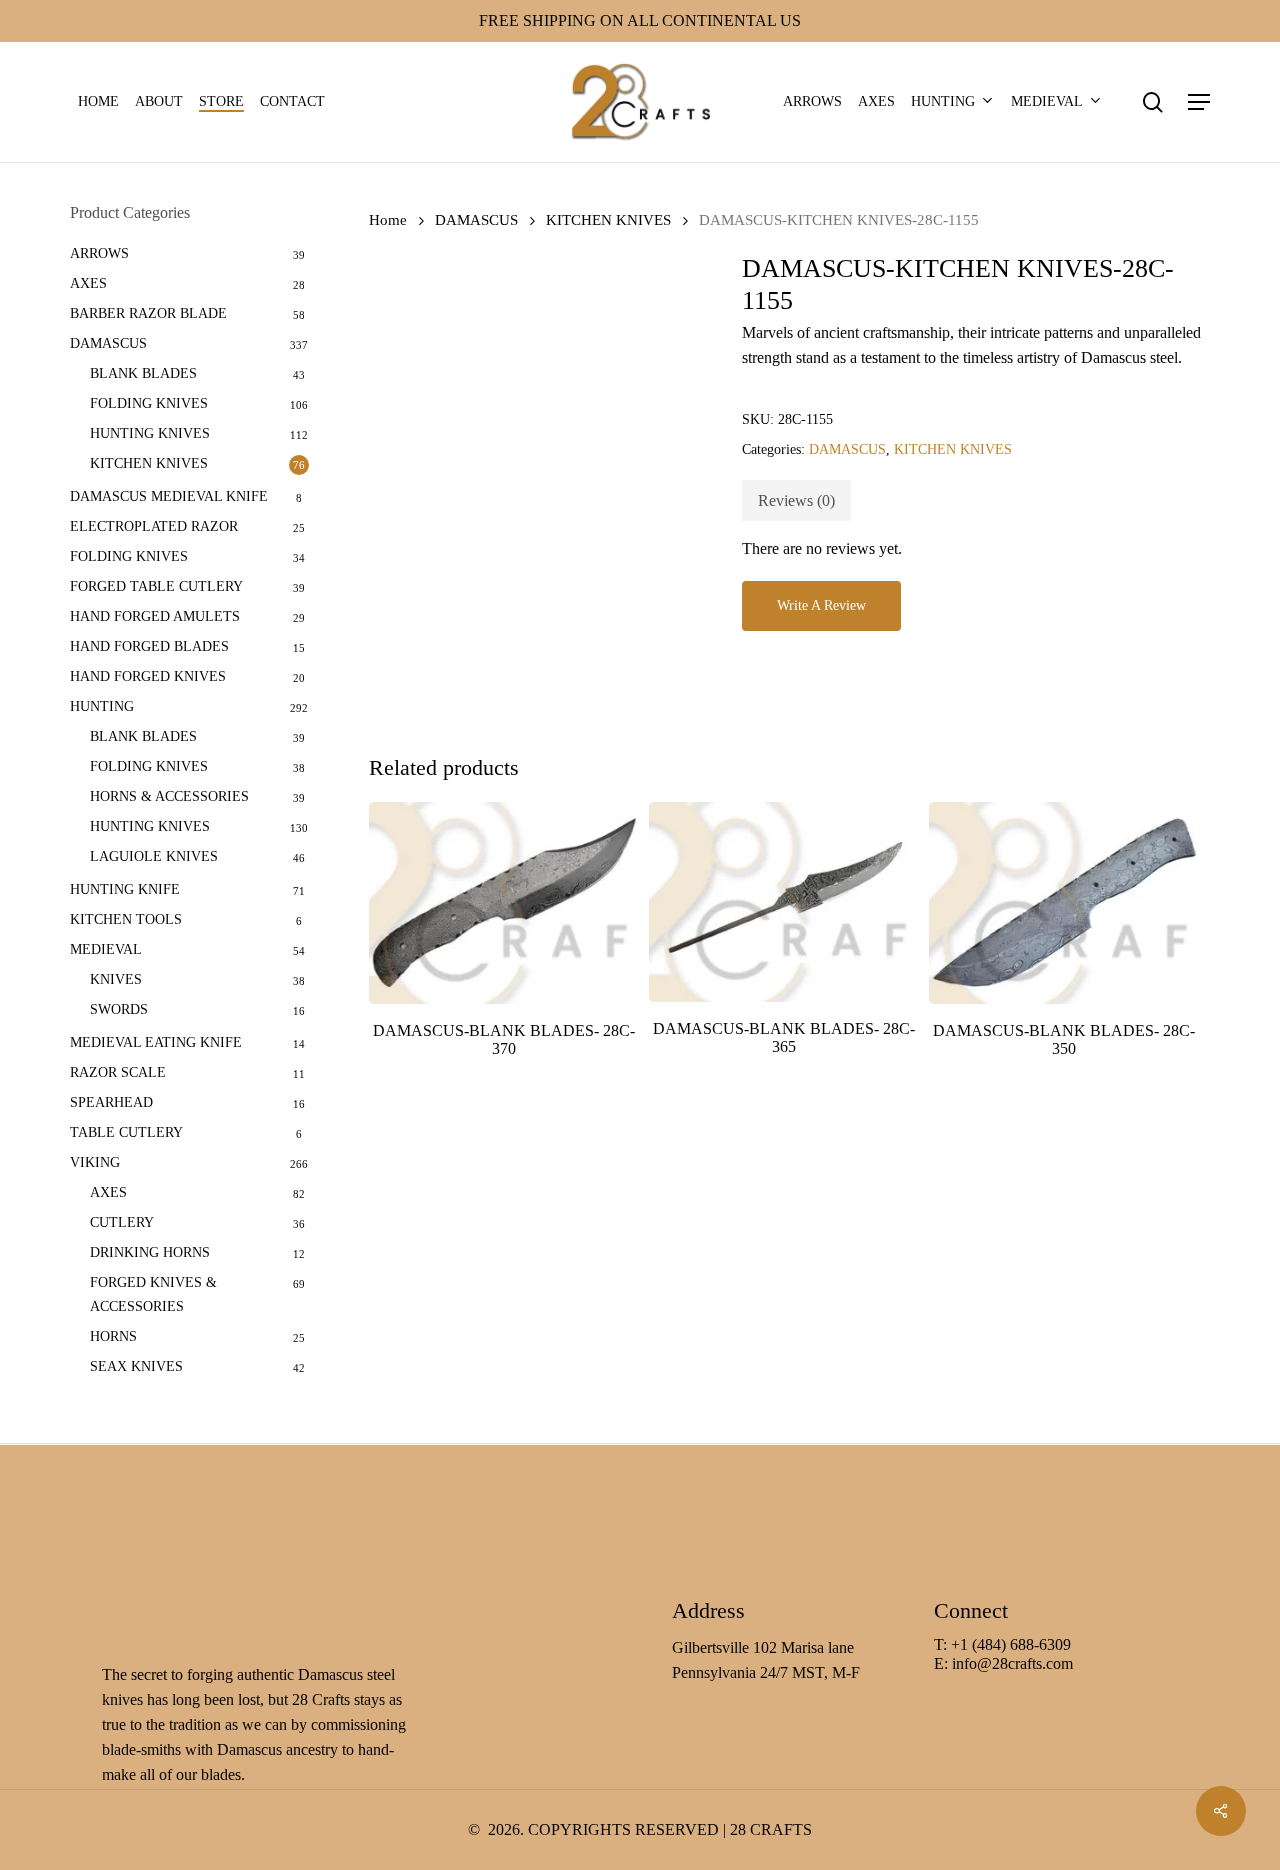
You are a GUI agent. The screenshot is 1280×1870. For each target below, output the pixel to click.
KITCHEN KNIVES (149, 463)
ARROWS (99, 253)
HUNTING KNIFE (125, 889)
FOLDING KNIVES (149, 403)
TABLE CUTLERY (126, 1132)
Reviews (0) (796, 500)
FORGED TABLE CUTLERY (156, 586)
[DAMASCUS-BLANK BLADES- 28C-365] (783, 902)
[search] (1153, 102)
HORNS (113, 1336)
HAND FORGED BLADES (149, 646)
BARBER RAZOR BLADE (148, 313)
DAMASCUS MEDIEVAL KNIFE (169, 496)
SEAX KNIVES (136, 1366)
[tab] (796, 500)
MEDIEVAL (106, 949)
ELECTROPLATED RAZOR (154, 526)
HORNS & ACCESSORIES (169, 796)
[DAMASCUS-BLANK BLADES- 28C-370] (503, 903)
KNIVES (116, 979)
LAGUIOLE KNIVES (154, 856)
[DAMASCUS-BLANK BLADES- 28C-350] (1063, 903)
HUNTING (102, 706)
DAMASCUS (108, 343)
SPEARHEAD (111, 1102)
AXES (88, 283)
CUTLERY (122, 1222)
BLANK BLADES (143, 373)
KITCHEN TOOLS (126, 919)
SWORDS (119, 1009)
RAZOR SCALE (118, 1072)
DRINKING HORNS (150, 1252)
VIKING (95, 1162)
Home (388, 220)
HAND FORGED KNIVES (148, 676)
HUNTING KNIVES (150, 433)
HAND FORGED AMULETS (155, 616)
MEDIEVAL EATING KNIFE (156, 1042)
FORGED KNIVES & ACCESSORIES (153, 1294)
